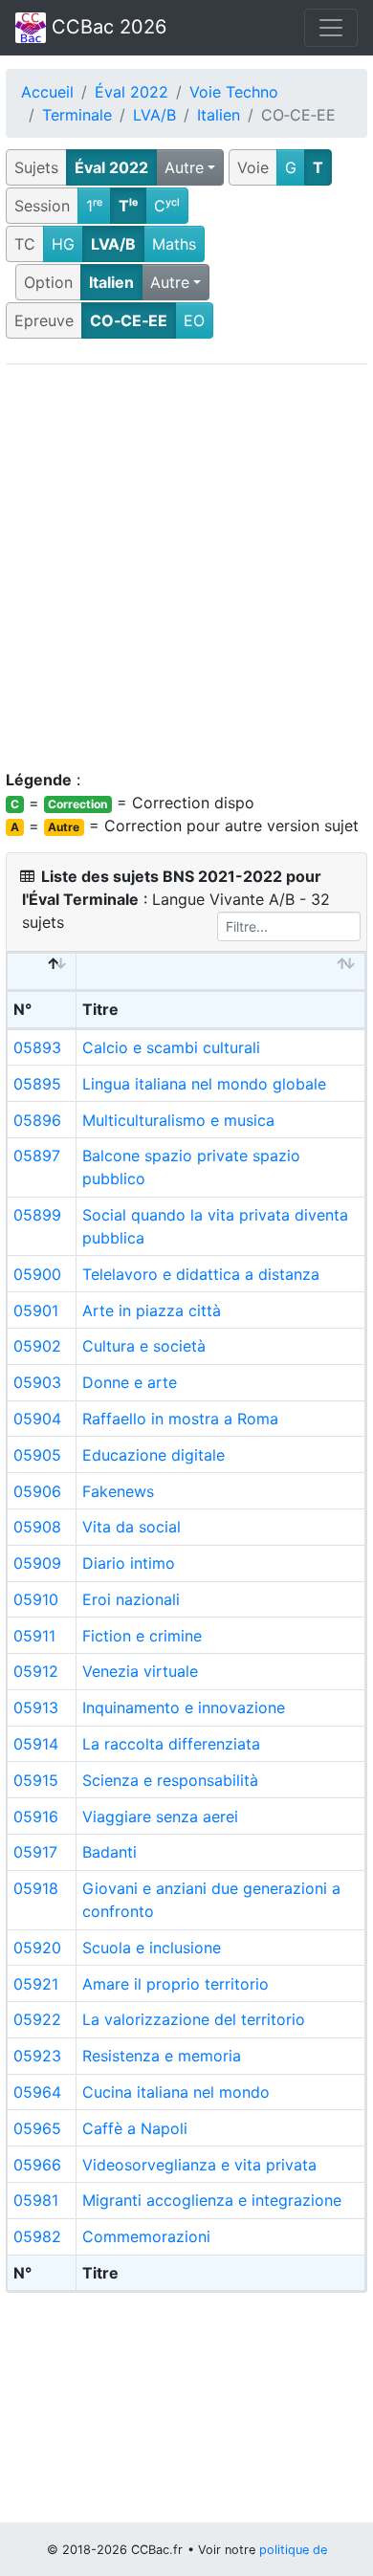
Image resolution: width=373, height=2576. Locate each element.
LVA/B (154, 115)
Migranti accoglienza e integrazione (212, 2200)
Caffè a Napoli (135, 2128)
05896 (37, 1120)
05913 (36, 1707)
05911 (34, 1636)
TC (25, 244)
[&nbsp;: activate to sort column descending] (42, 972)
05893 (37, 1047)
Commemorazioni (146, 2236)
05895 (37, 1084)
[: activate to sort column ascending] (221, 972)
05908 (37, 1527)
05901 (36, 1310)
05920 (37, 1948)
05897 (37, 1156)
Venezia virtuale (140, 1671)
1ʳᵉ (94, 206)
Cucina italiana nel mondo (176, 2092)
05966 (37, 2165)
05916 (36, 1816)
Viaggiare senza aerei (160, 1816)
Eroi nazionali (131, 1599)
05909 (37, 1563)
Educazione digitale (154, 1455)
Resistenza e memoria (162, 2056)
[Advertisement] (186, 566)
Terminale (77, 115)
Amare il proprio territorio (176, 1984)
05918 (36, 1888)
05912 (36, 1671)
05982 (37, 2236)
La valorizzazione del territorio (194, 2019)
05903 (37, 1382)
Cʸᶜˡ (167, 206)
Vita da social (132, 1527)
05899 (37, 1215)
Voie (253, 167)
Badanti (110, 1852)
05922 (37, 2019)
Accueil (47, 92)
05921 (36, 1984)
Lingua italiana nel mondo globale (204, 1084)
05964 (37, 2092)
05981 (36, 2200)
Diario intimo (129, 1563)
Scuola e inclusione (152, 1948)
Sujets (36, 167)
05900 (37, 1274)
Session (42, 206)
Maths (174, 244)
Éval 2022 (132, 92)
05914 (36, 1744)
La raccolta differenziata (171, 1744)
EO (194, 320)
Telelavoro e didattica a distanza (201, 1274)
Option (48, 282)
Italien (219, 115)
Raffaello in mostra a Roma (180, 1419)
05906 (37, 1491)
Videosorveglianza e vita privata (199, 2165)
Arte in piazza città (152, 1310)
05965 (37, 2128)
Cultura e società (144, 1346)
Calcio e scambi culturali (171, 1047)
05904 (37, 1419)
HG (63, 244)
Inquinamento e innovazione (184, 1707)
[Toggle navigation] (331, 28)
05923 (37, 2056)
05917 (35, 1852)
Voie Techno (234, 92)
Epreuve (44, 320)
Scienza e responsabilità (170, 1780)
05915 (36, 1780)
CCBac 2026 (106, 27)
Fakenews (118, 1491)
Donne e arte (130, 1382)
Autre (184, 167)
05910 (36, 1599)
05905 (37, 1455)
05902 (37, 1346)
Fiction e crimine (142, 1636)
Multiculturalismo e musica (178, 1120)
